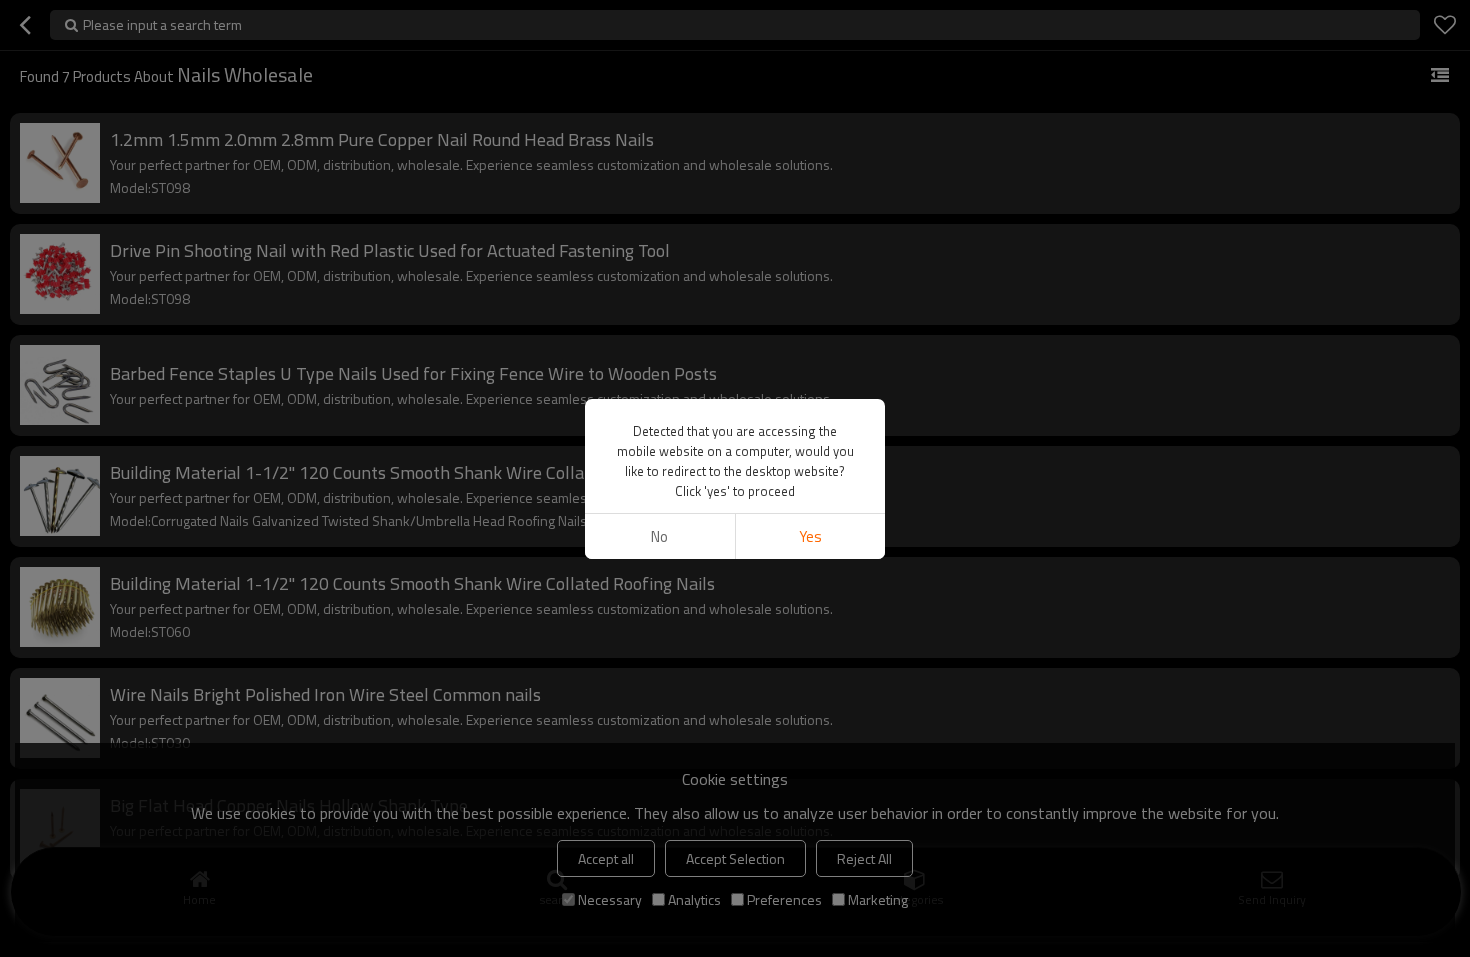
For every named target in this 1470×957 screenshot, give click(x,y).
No (659, 536)
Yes (810, 536)
